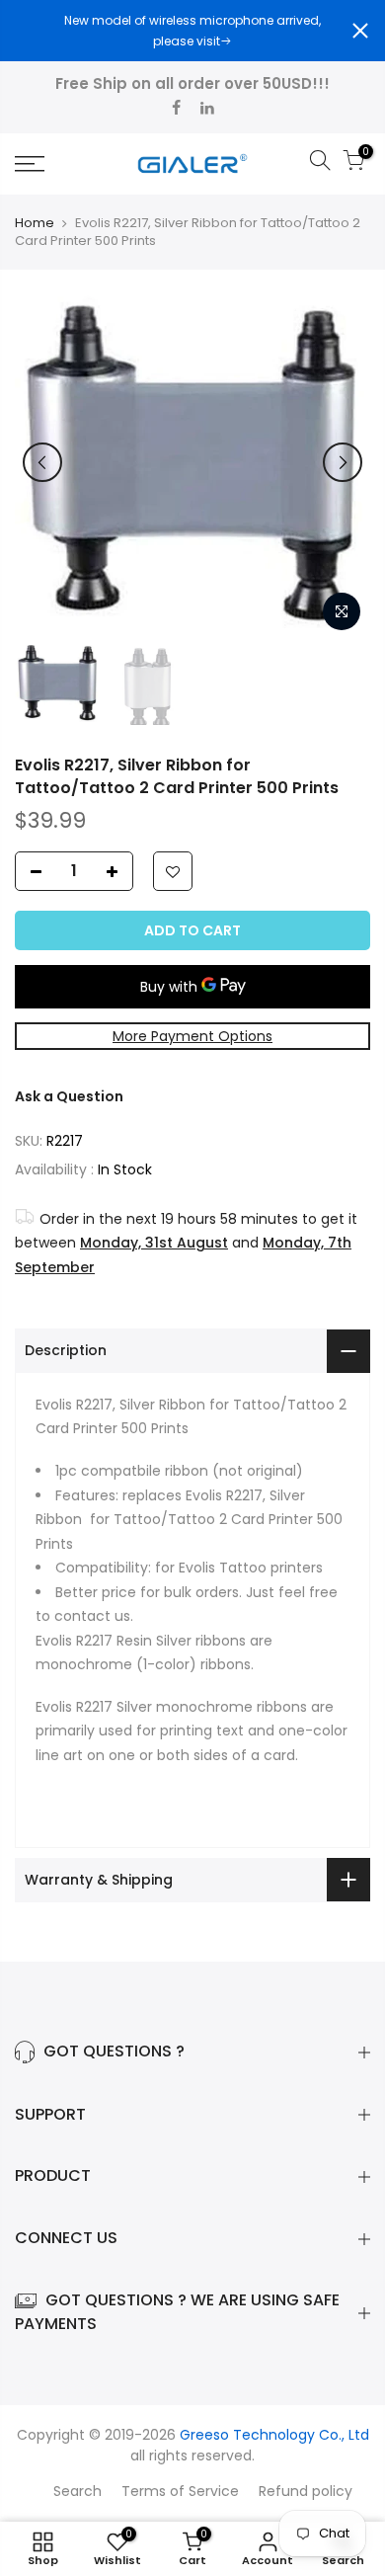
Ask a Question (69, 1096)
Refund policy (306, 2491)
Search (77, 2491)
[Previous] (42, 462)
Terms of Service (180, 2491)
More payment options (192, 1036)
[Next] (343, 462)
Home (35, 223)
